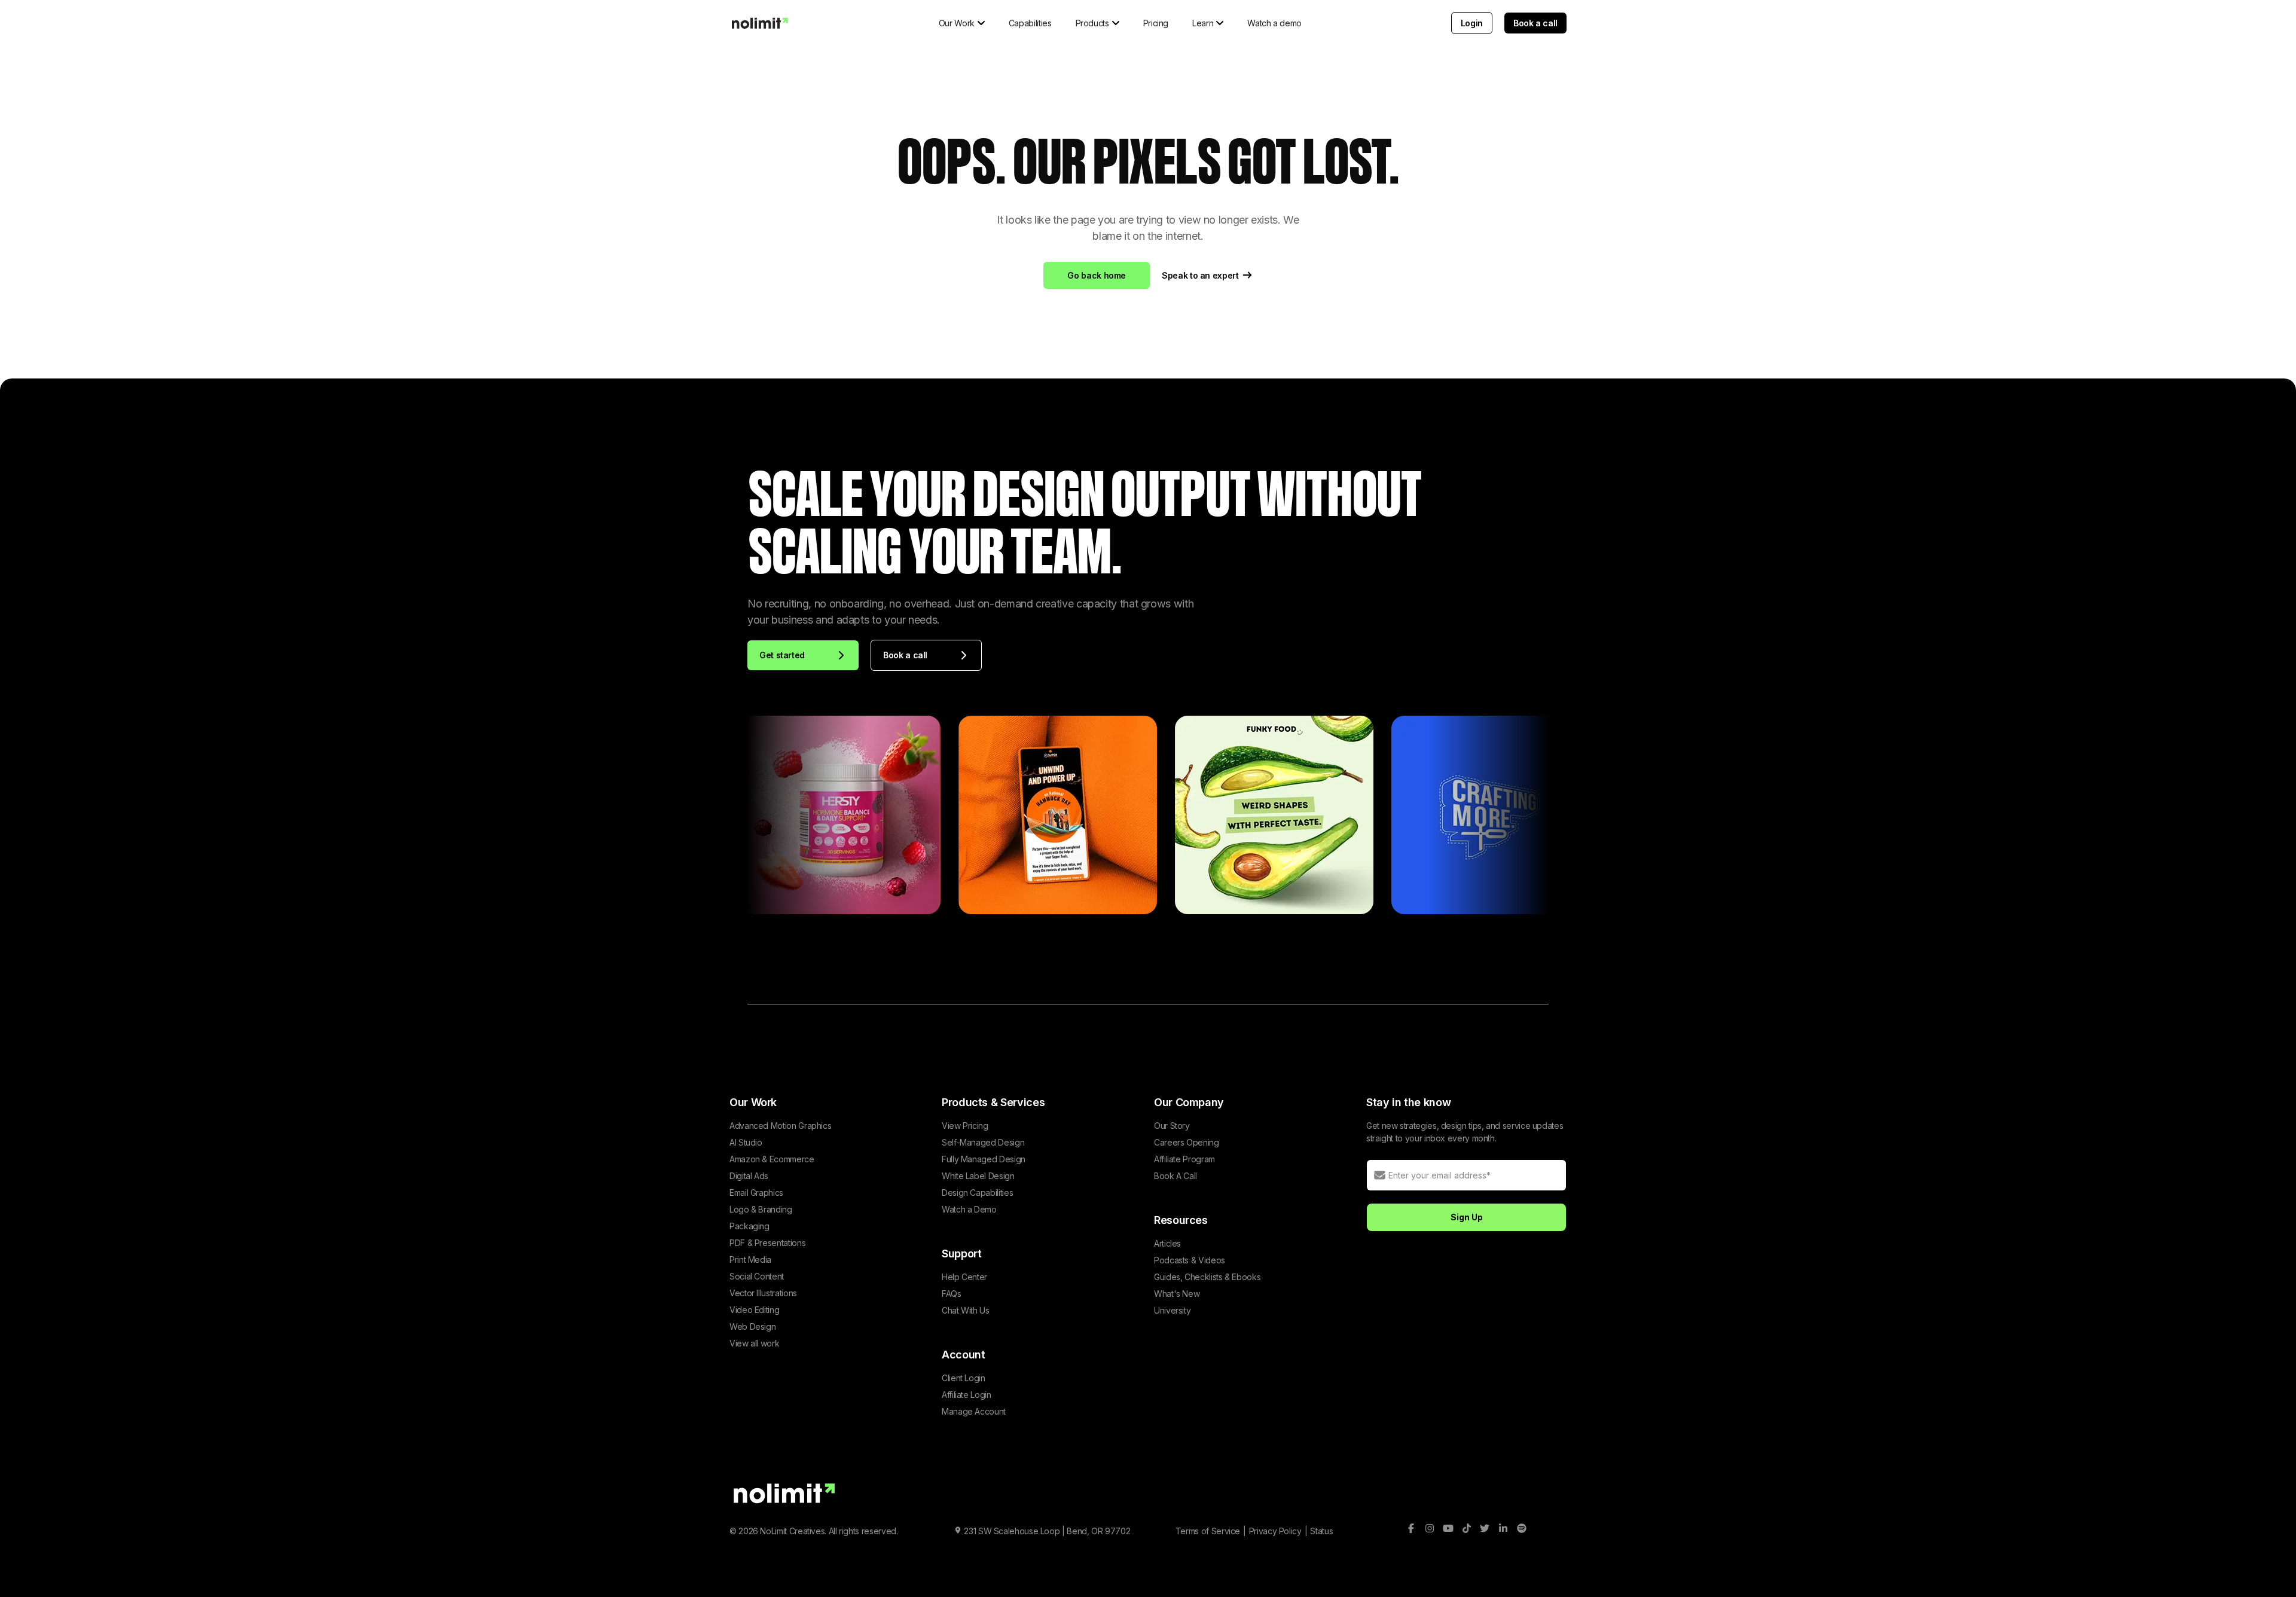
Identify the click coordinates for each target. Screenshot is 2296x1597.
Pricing (1156, 23)
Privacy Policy (1275, 1531)
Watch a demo (1274, 23)
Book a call (1535, 23)
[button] (962, 23)
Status (1321, 1531)
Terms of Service (1208, 1531)
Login (1472, 23)
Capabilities (1030, 23)
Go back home (1097, 275)
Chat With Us (966, 1310)
